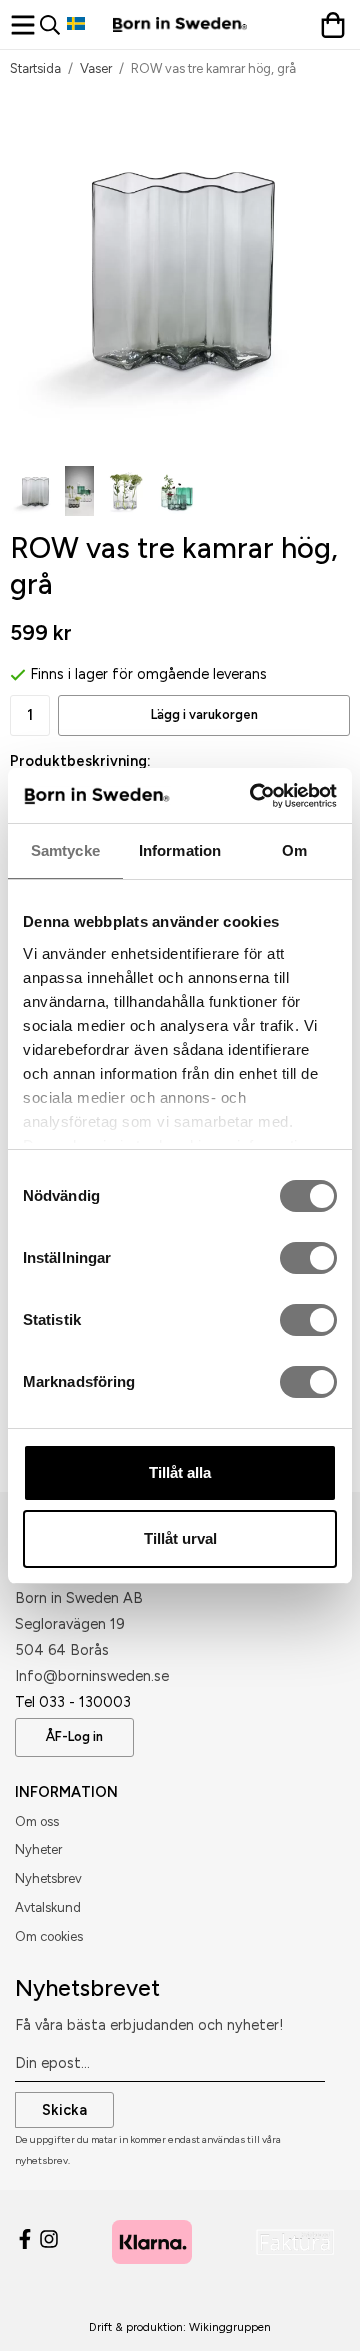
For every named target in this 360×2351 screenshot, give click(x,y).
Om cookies (49, 1936)
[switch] (308, 1258)
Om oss (37, 1821)
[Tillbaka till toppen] (307, 2308)
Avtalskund (48, 1907)
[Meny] (25, 25)
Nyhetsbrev (48, 1878)
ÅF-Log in (74, 1736)
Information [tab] (180, 850)
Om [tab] (294, 850)
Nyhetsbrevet (87, 1988)
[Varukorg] (335, 25)
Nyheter (38, 1849)
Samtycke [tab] (65, 850)
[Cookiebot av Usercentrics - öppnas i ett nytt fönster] (254, 796)
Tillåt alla (180, 1472)
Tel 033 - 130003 (73, 1702)
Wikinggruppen (230, 2327)
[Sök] (53, 25)
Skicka (64, 2110)
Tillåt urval (180, 1538)
